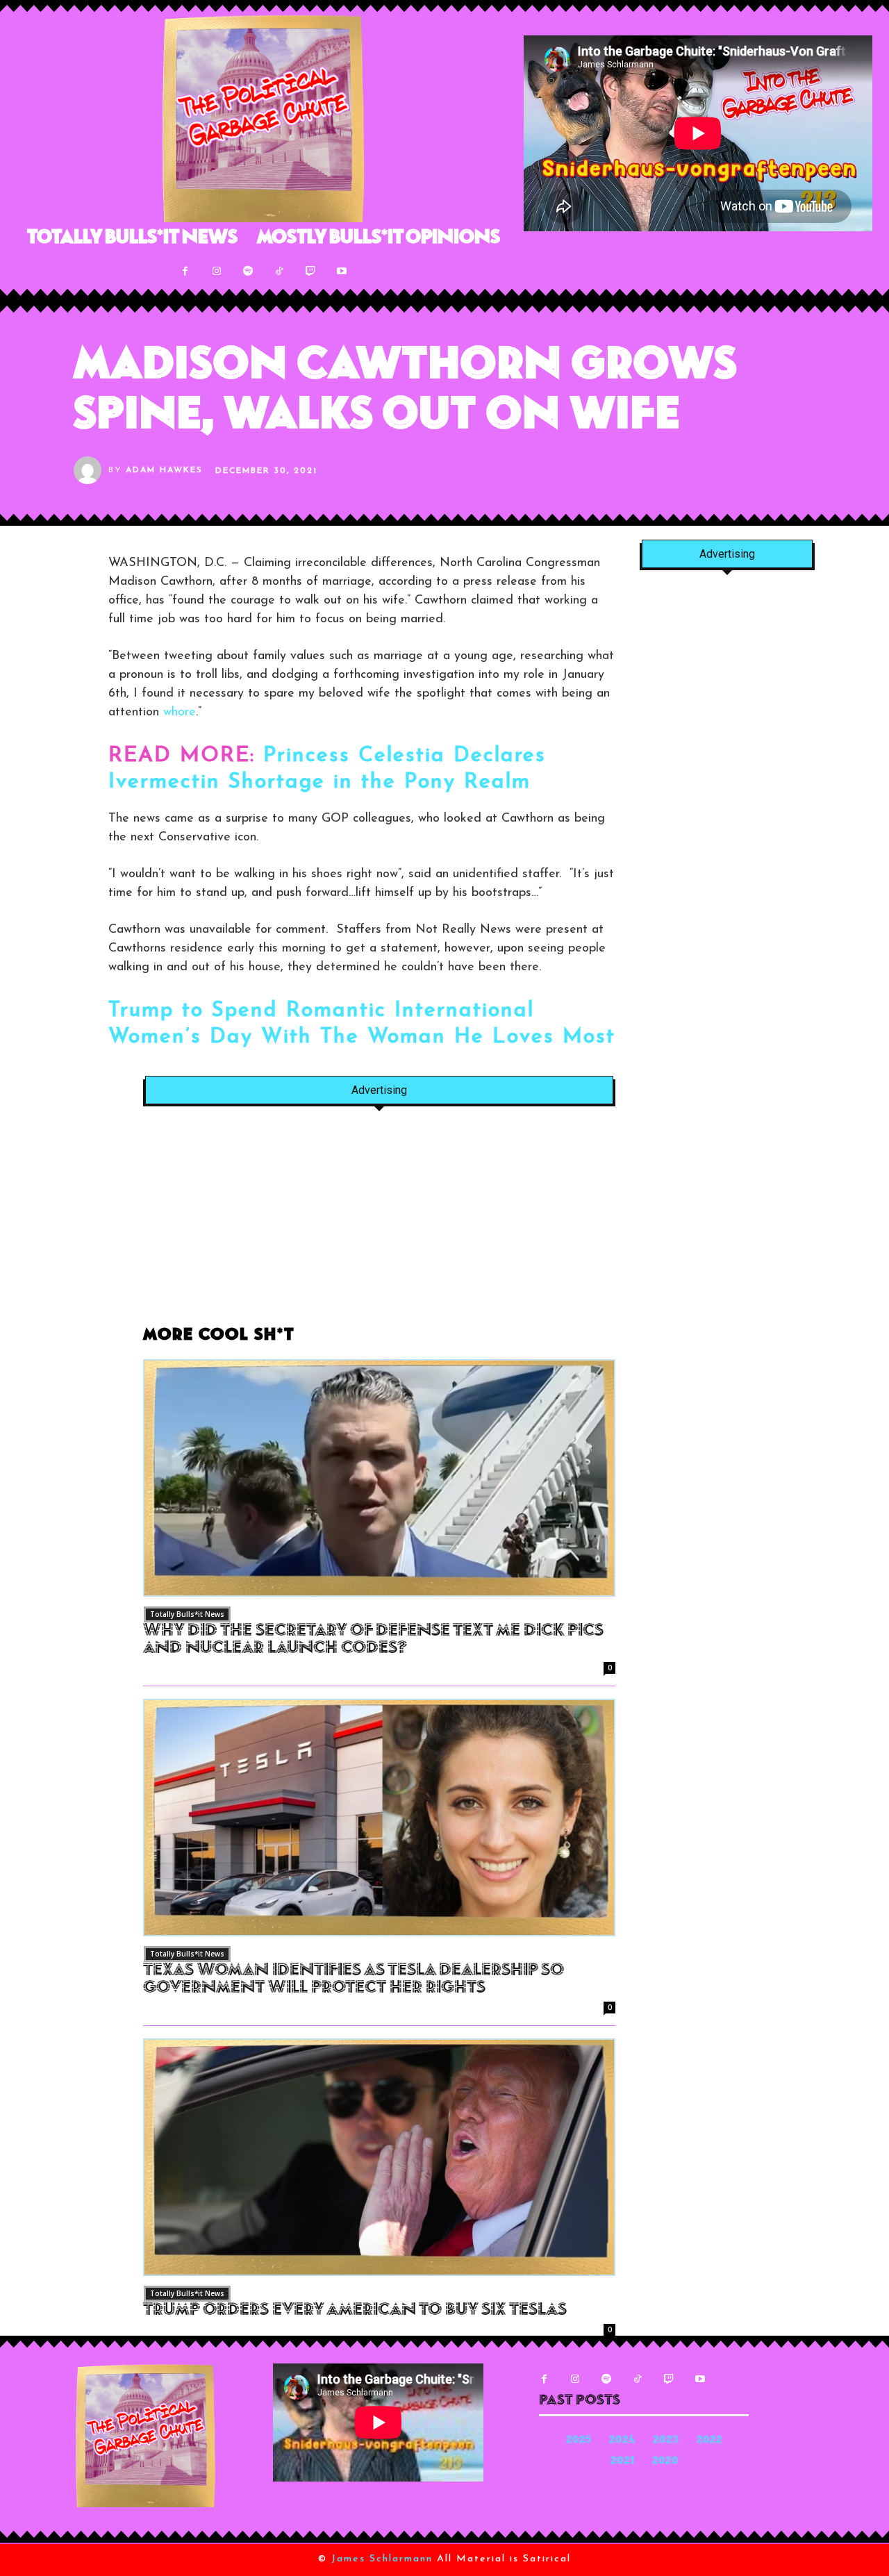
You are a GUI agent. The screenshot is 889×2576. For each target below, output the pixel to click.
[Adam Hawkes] (91, 470)
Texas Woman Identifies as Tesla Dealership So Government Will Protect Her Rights (354, 1980)
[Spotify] (248, 271)
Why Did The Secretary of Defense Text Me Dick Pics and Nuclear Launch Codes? (373, 1640)
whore (180, 713)
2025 (579, 2441)
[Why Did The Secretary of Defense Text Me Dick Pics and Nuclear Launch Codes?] (379, 1478)
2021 (622, 2462)
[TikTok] (279, 271)
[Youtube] (341, 271)
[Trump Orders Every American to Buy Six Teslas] (379, 2157)
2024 (622, 2441)
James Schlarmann (382, 2559)
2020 (665, 2462)
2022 (709, 2441)
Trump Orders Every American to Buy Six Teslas (355, 2311)
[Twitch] (310, 271)
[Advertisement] (379, 1224)
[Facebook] (185, 271)
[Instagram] (216, 271)
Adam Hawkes (164, 470)
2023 (666, 2441)
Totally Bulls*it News (187, 1614)
